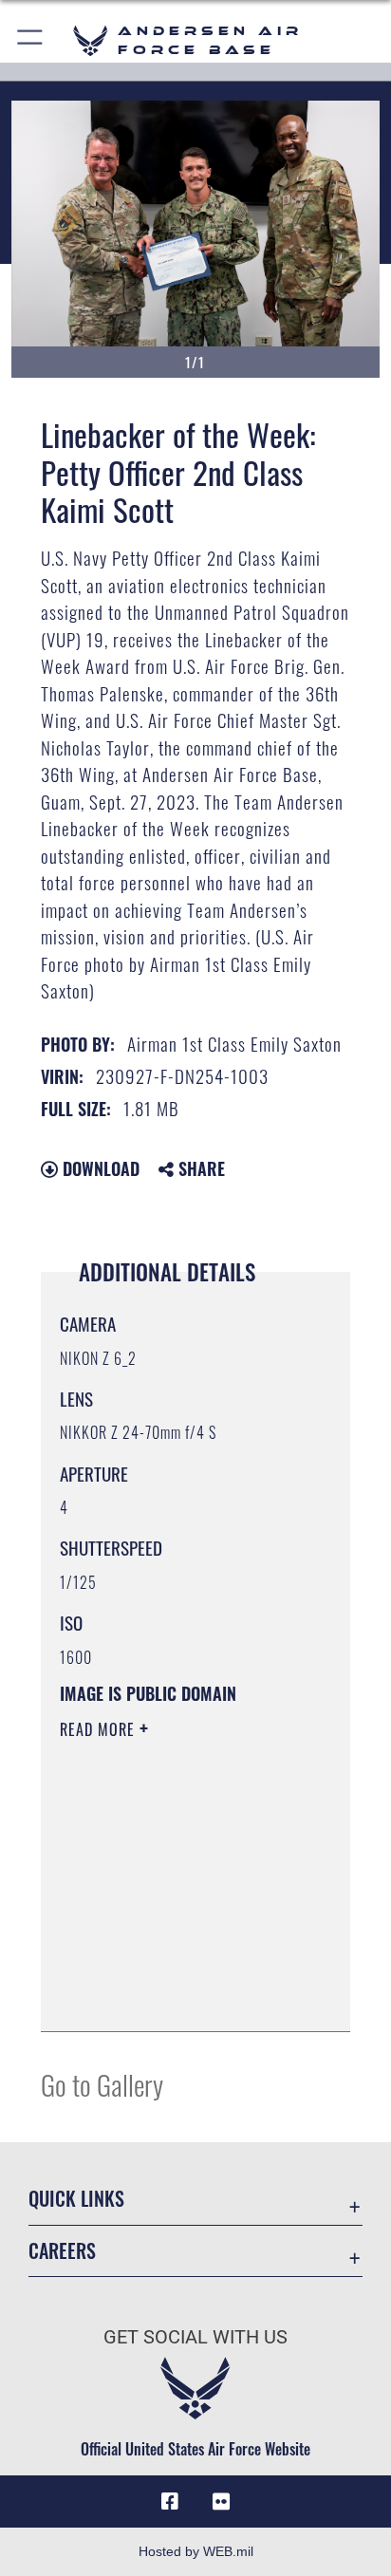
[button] (31, 40)
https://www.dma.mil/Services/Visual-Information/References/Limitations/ (175, 1996)
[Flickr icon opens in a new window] (221, 2502)
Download (99, 1168)
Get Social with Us (195, 2337)
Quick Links (76, 2199)
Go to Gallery (102, 2084)
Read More (100, 1729)
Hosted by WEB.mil (196, 2551)
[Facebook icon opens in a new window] (170, 2502)
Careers (62, 2251)
